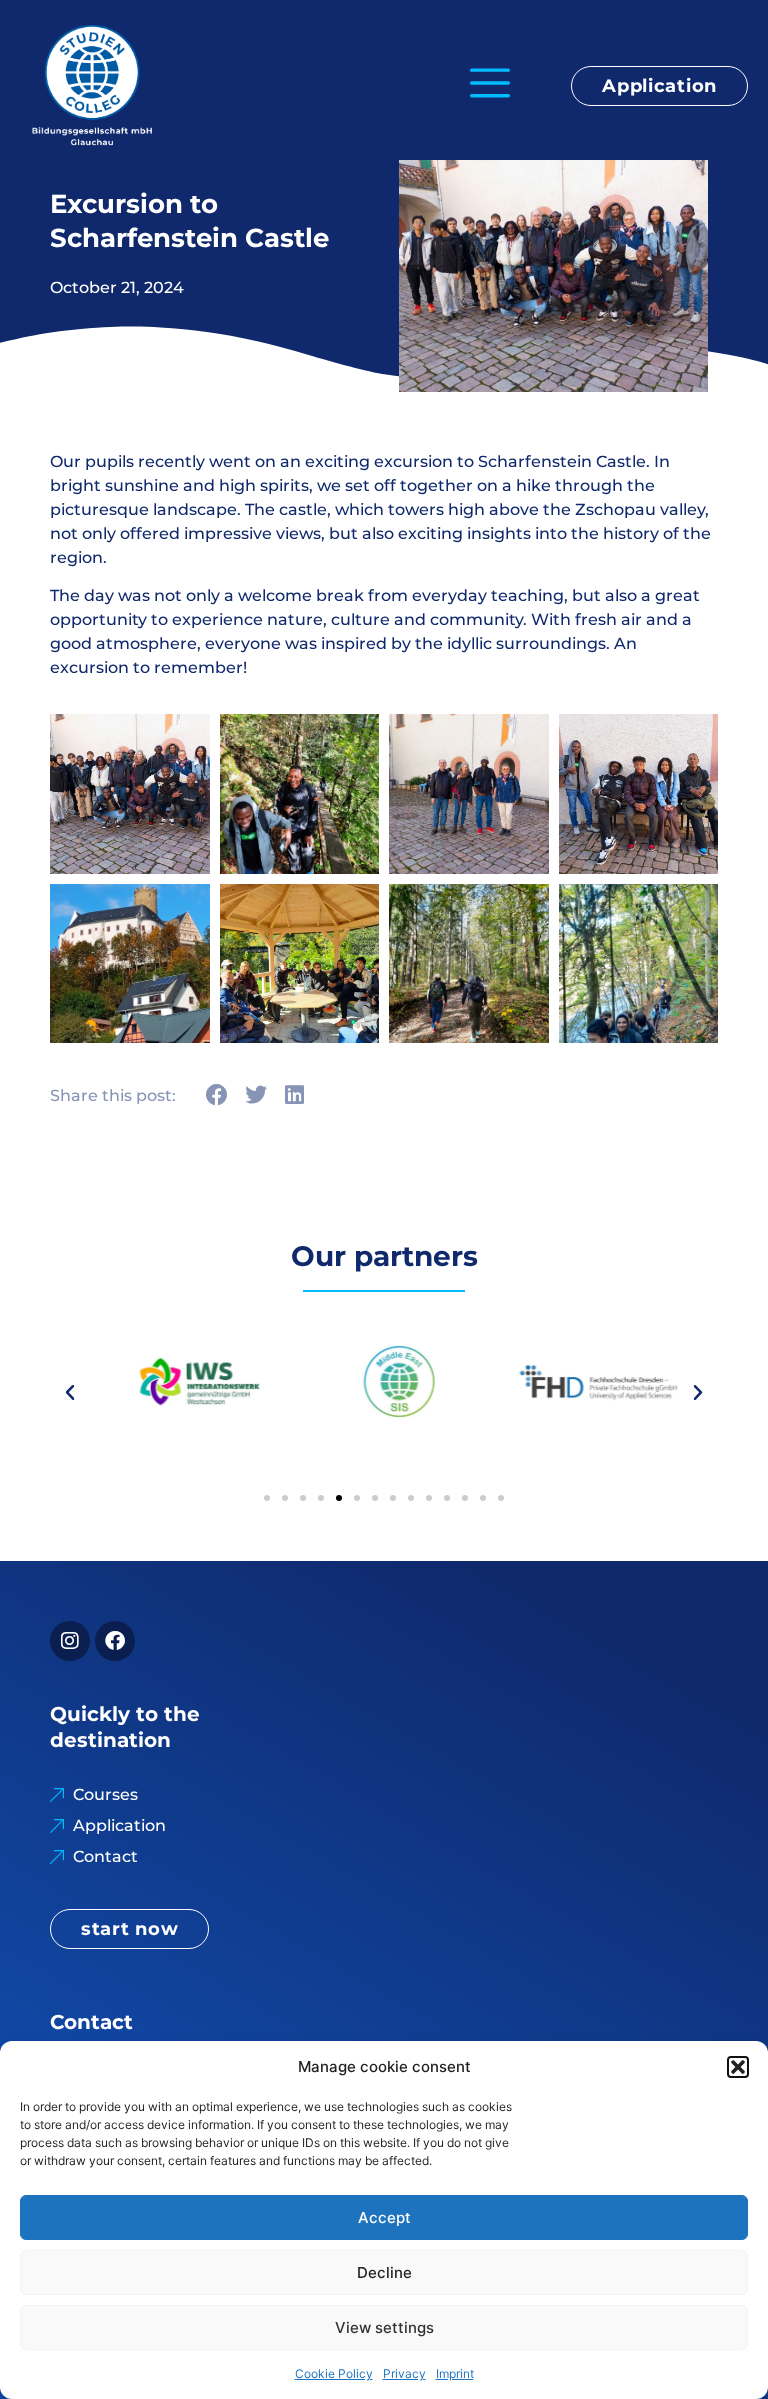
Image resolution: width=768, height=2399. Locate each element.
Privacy (404, 2373)
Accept (384, 2217)
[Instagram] (70, 1641)
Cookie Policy (334, 2373)
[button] (738, 2067)
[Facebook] (115, 1641)
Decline (384, 2272)
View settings (384, 2327)
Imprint (455, 2373)
